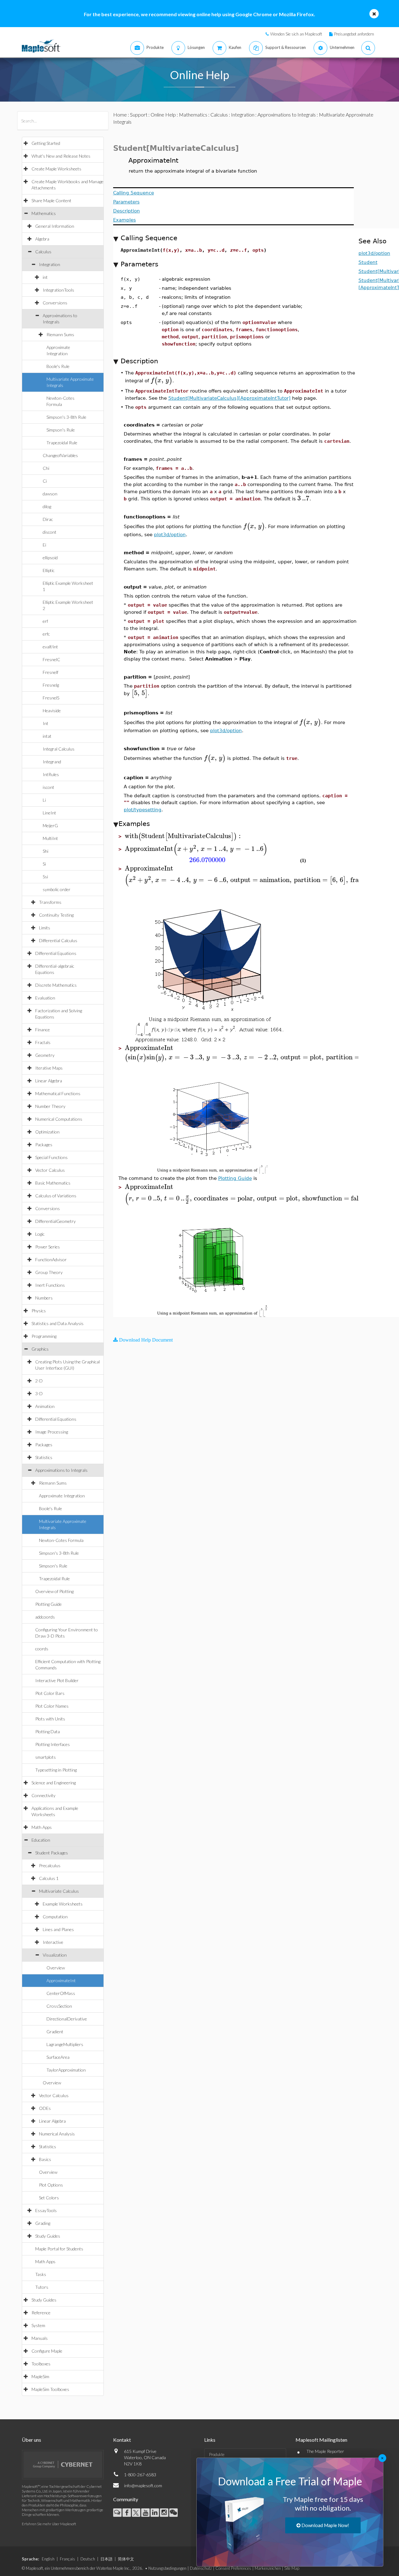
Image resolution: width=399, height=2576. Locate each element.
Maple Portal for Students (59, 2249)
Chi (46, 468)
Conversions (55, 303)
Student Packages (52, 1853)
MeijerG (50, 825)
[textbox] (161, 380)
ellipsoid (50, 558)
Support (139, 114)
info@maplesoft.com (143, 2485)
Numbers (44, 1298)
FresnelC (51, 659)
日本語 (106, 2559)
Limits (45, 928)
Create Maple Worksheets (56, 169)
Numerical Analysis (57, 2134)
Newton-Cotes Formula (61, 1540)
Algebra (42, 239)
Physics (39, 1311)
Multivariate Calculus (59, 1891)
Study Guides (48, 2236)
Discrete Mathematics (56, 985)
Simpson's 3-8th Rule (66, 417)
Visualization (55, 1955)
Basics (45, 2159)
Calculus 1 (49, 1878)
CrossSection (59, 2006)
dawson (50, 494)
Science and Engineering (54, 1783)
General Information (55, 226)
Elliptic (49, 570)
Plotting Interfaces (53, 1744)
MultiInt (50, 838)
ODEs (45, 2108)
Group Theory (49, 1272)
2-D (39, 1381)
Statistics (44, 1457)
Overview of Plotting (54, 1591)
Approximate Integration (62, 1496)
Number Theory (50, 1106)
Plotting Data (48, 1732)
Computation (55, 1917)
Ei (44, 545)
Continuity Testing (56, 915)
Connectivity (43, 1795)
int (45, 277)
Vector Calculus (50, 1170)
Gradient (55, 2032)
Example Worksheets (63, 1904)
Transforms (50, 902)
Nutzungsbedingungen (167, 2568)
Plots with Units (50, 1719)
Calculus (43, 252)
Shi (46, 851)
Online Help (163, 114)
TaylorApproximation (66, 2070)
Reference (41, 2313)
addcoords (45, 1617)
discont (50, 532)
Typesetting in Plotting (56, 1770)
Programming (44, 1336)
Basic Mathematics (53, 1183)
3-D (39, 1393)
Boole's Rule (58, 366)
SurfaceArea (58, 2057)
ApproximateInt (61, 1980)
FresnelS (51, 698)
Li (44, 800)
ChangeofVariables (60, 455)
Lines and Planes (58, 1929)
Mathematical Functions (58, 1093)
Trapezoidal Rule (62, 443)
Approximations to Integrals (61, 1470)
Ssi (45, 877)
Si (44, 864)
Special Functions (51, 1157)
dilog (47, 506)
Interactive (53, 1942)
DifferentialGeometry (55, 1221)
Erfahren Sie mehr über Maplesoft (49, 2524)
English (48, 2559)
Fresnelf (50, 672)
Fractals (43, 1042)
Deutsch (88, 2559)
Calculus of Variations (56, 1196)
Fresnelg (51, 685)
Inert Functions (50, 1285)
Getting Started (46, 143)
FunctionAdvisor (51, 1259)
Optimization (47, 1132)
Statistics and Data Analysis (58, 1323)
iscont (48, 787)
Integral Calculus (59, 749)
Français (67, 2559)
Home (120, 114)
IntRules (51, 774)
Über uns (31, 2440)
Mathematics (44, 213)
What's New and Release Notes (61, 156)
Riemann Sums (60, 334)
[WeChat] (173, 2513)
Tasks (41, 2274)
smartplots (46, 1757)
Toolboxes (41, 2364)
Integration (50, 264)
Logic (40, 1234)
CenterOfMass (61, 1993)
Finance (43, 1030)
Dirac (48, 519)
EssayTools (46, 2210)
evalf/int (50, 647)
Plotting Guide (48, 1604)
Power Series (48, 1247)
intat (47, 736)
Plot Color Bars (50, 1693)
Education (41, 1840)
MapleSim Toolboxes (50, 2389)
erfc (46, 634)
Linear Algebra (49, 1081)
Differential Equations (56, 953)
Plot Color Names (52, 1706)
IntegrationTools (58, 290)
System (38, 2325)
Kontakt (122, 2440)
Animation (45, 1406)
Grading (43, 2223)
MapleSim (40, 2376)
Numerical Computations (59, 1119)
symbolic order (57, 889)
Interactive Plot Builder (57, 1680)
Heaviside (52, 711)
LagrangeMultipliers (65, 2044)
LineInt (49, 813)
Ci (45, 481)
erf (45, 621)
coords (42, 1649)
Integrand (52, 762)
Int (46, 723)
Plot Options (51, 2185)
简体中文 (126, 2559)
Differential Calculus (58, 940)
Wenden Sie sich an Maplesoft (296, 34)
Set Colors (49, 2198)
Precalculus (50, 1865)
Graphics (40, 1349)
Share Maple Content (51, 200)
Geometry (45, 1055)
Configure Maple (47, 2351)
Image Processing (52, 1432)
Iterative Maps (49, 1068)
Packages (44, 1145)
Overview (56, 1968)
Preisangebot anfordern (354, 34)
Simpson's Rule (61, 430)
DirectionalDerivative (67, 2019)
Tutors (42, 2287)
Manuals (40, 2338)
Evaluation (45, 998)
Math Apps (42, 1827)
